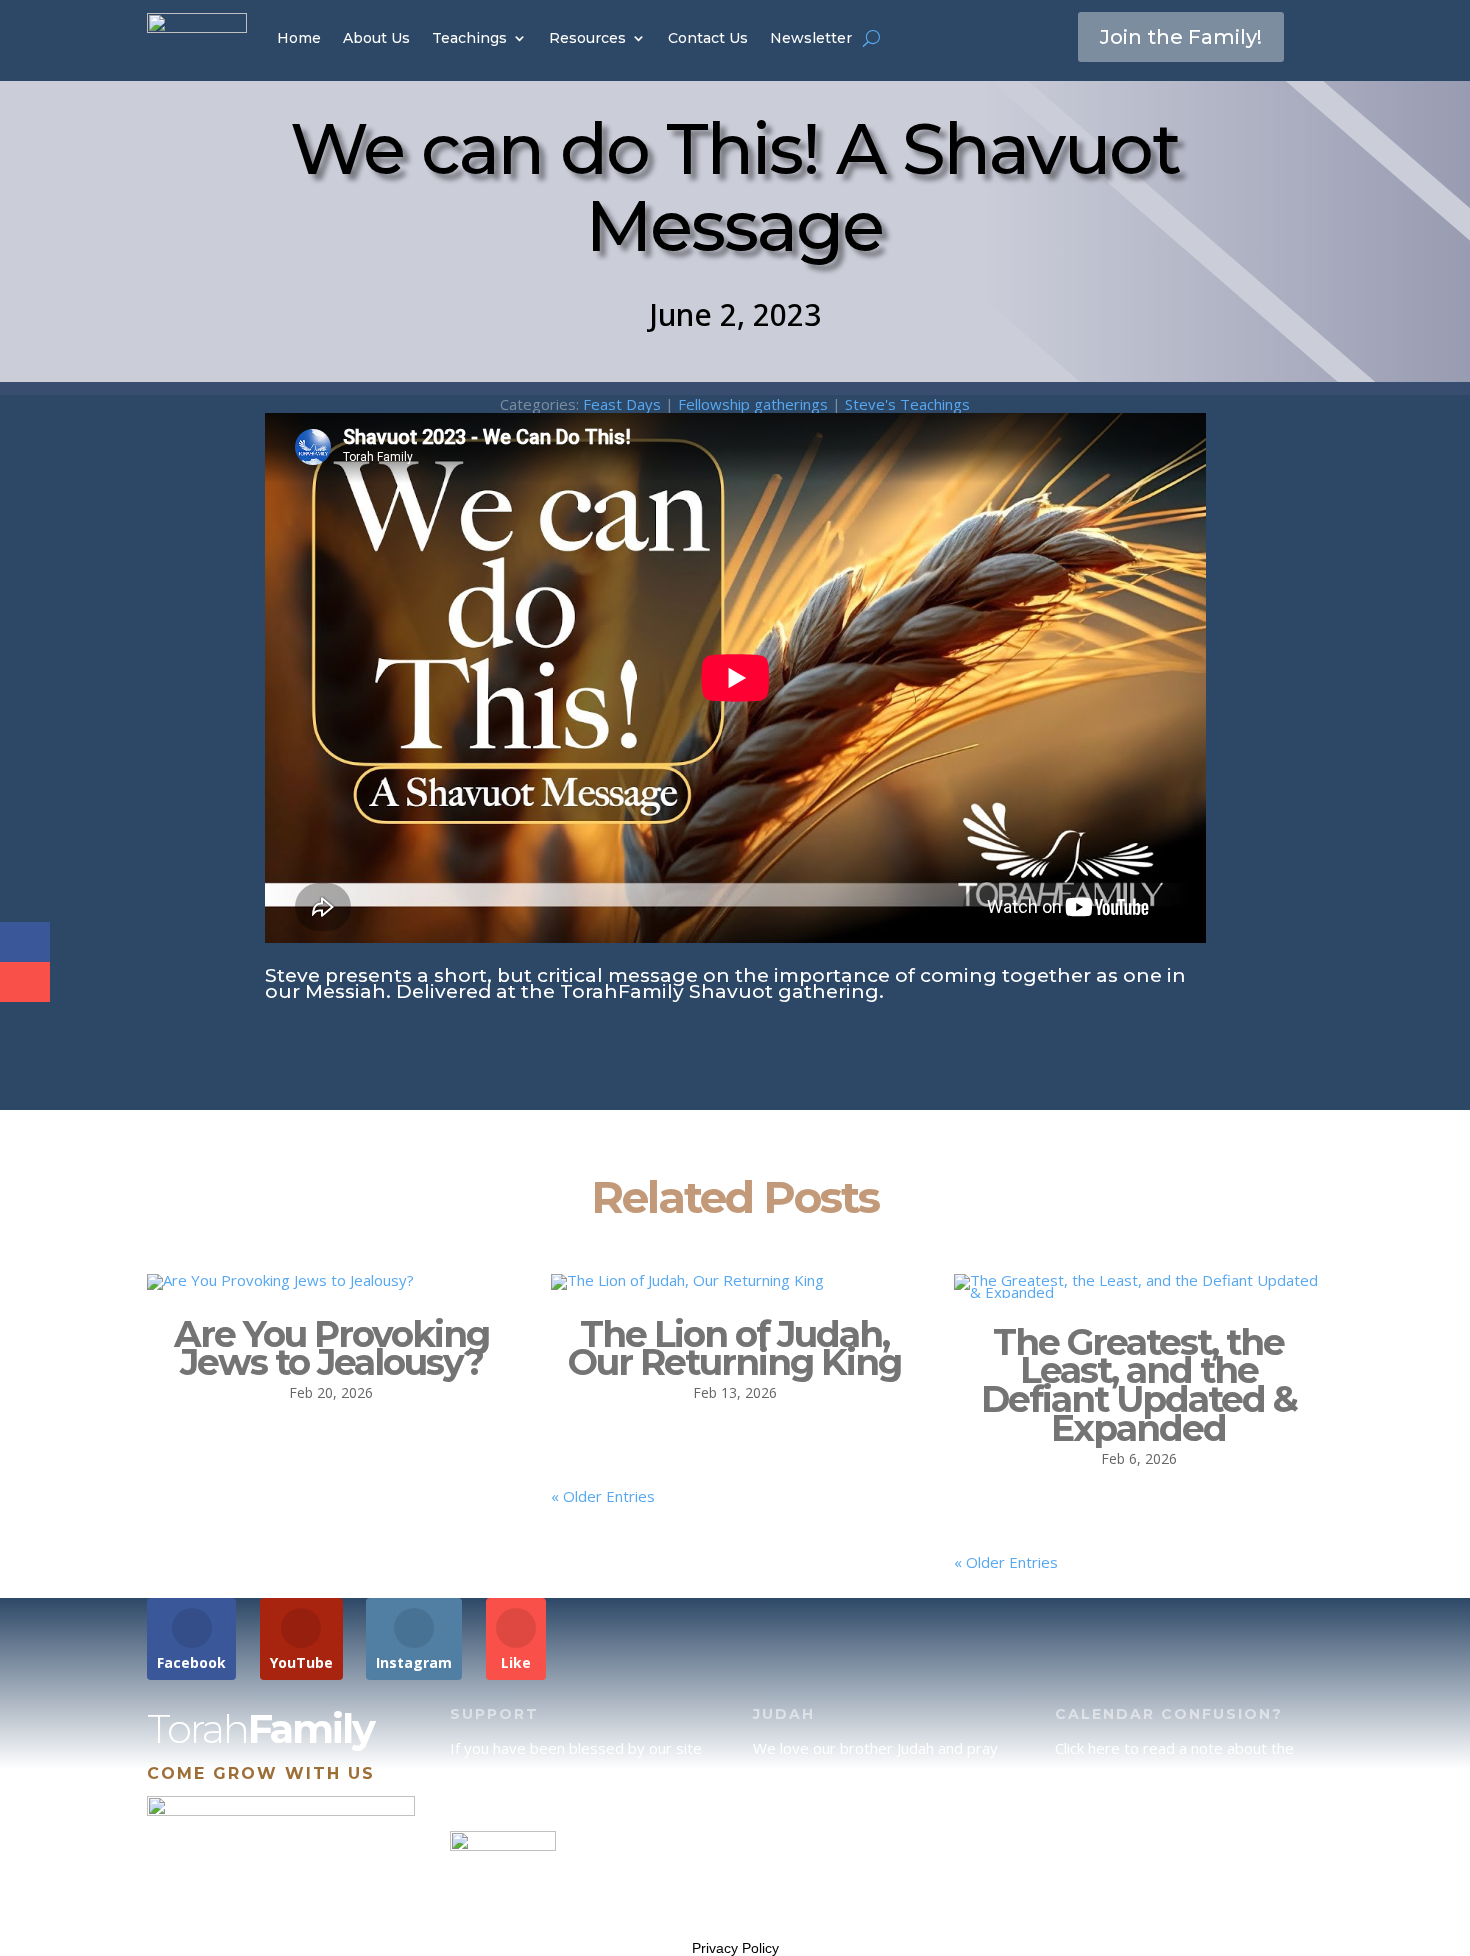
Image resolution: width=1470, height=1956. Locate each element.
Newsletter (811, 38)
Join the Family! (1181, 37)
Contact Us (708, 38)
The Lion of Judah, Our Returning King (734, 1348)
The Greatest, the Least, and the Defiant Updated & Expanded (1139, 1385)
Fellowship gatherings (753, 404)
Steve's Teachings (907, 404)
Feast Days (622, 404)
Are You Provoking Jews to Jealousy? (331, 1348)
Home (299, 38)
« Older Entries (603, 1496)
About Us (376, 38)
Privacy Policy (735, 1948)
